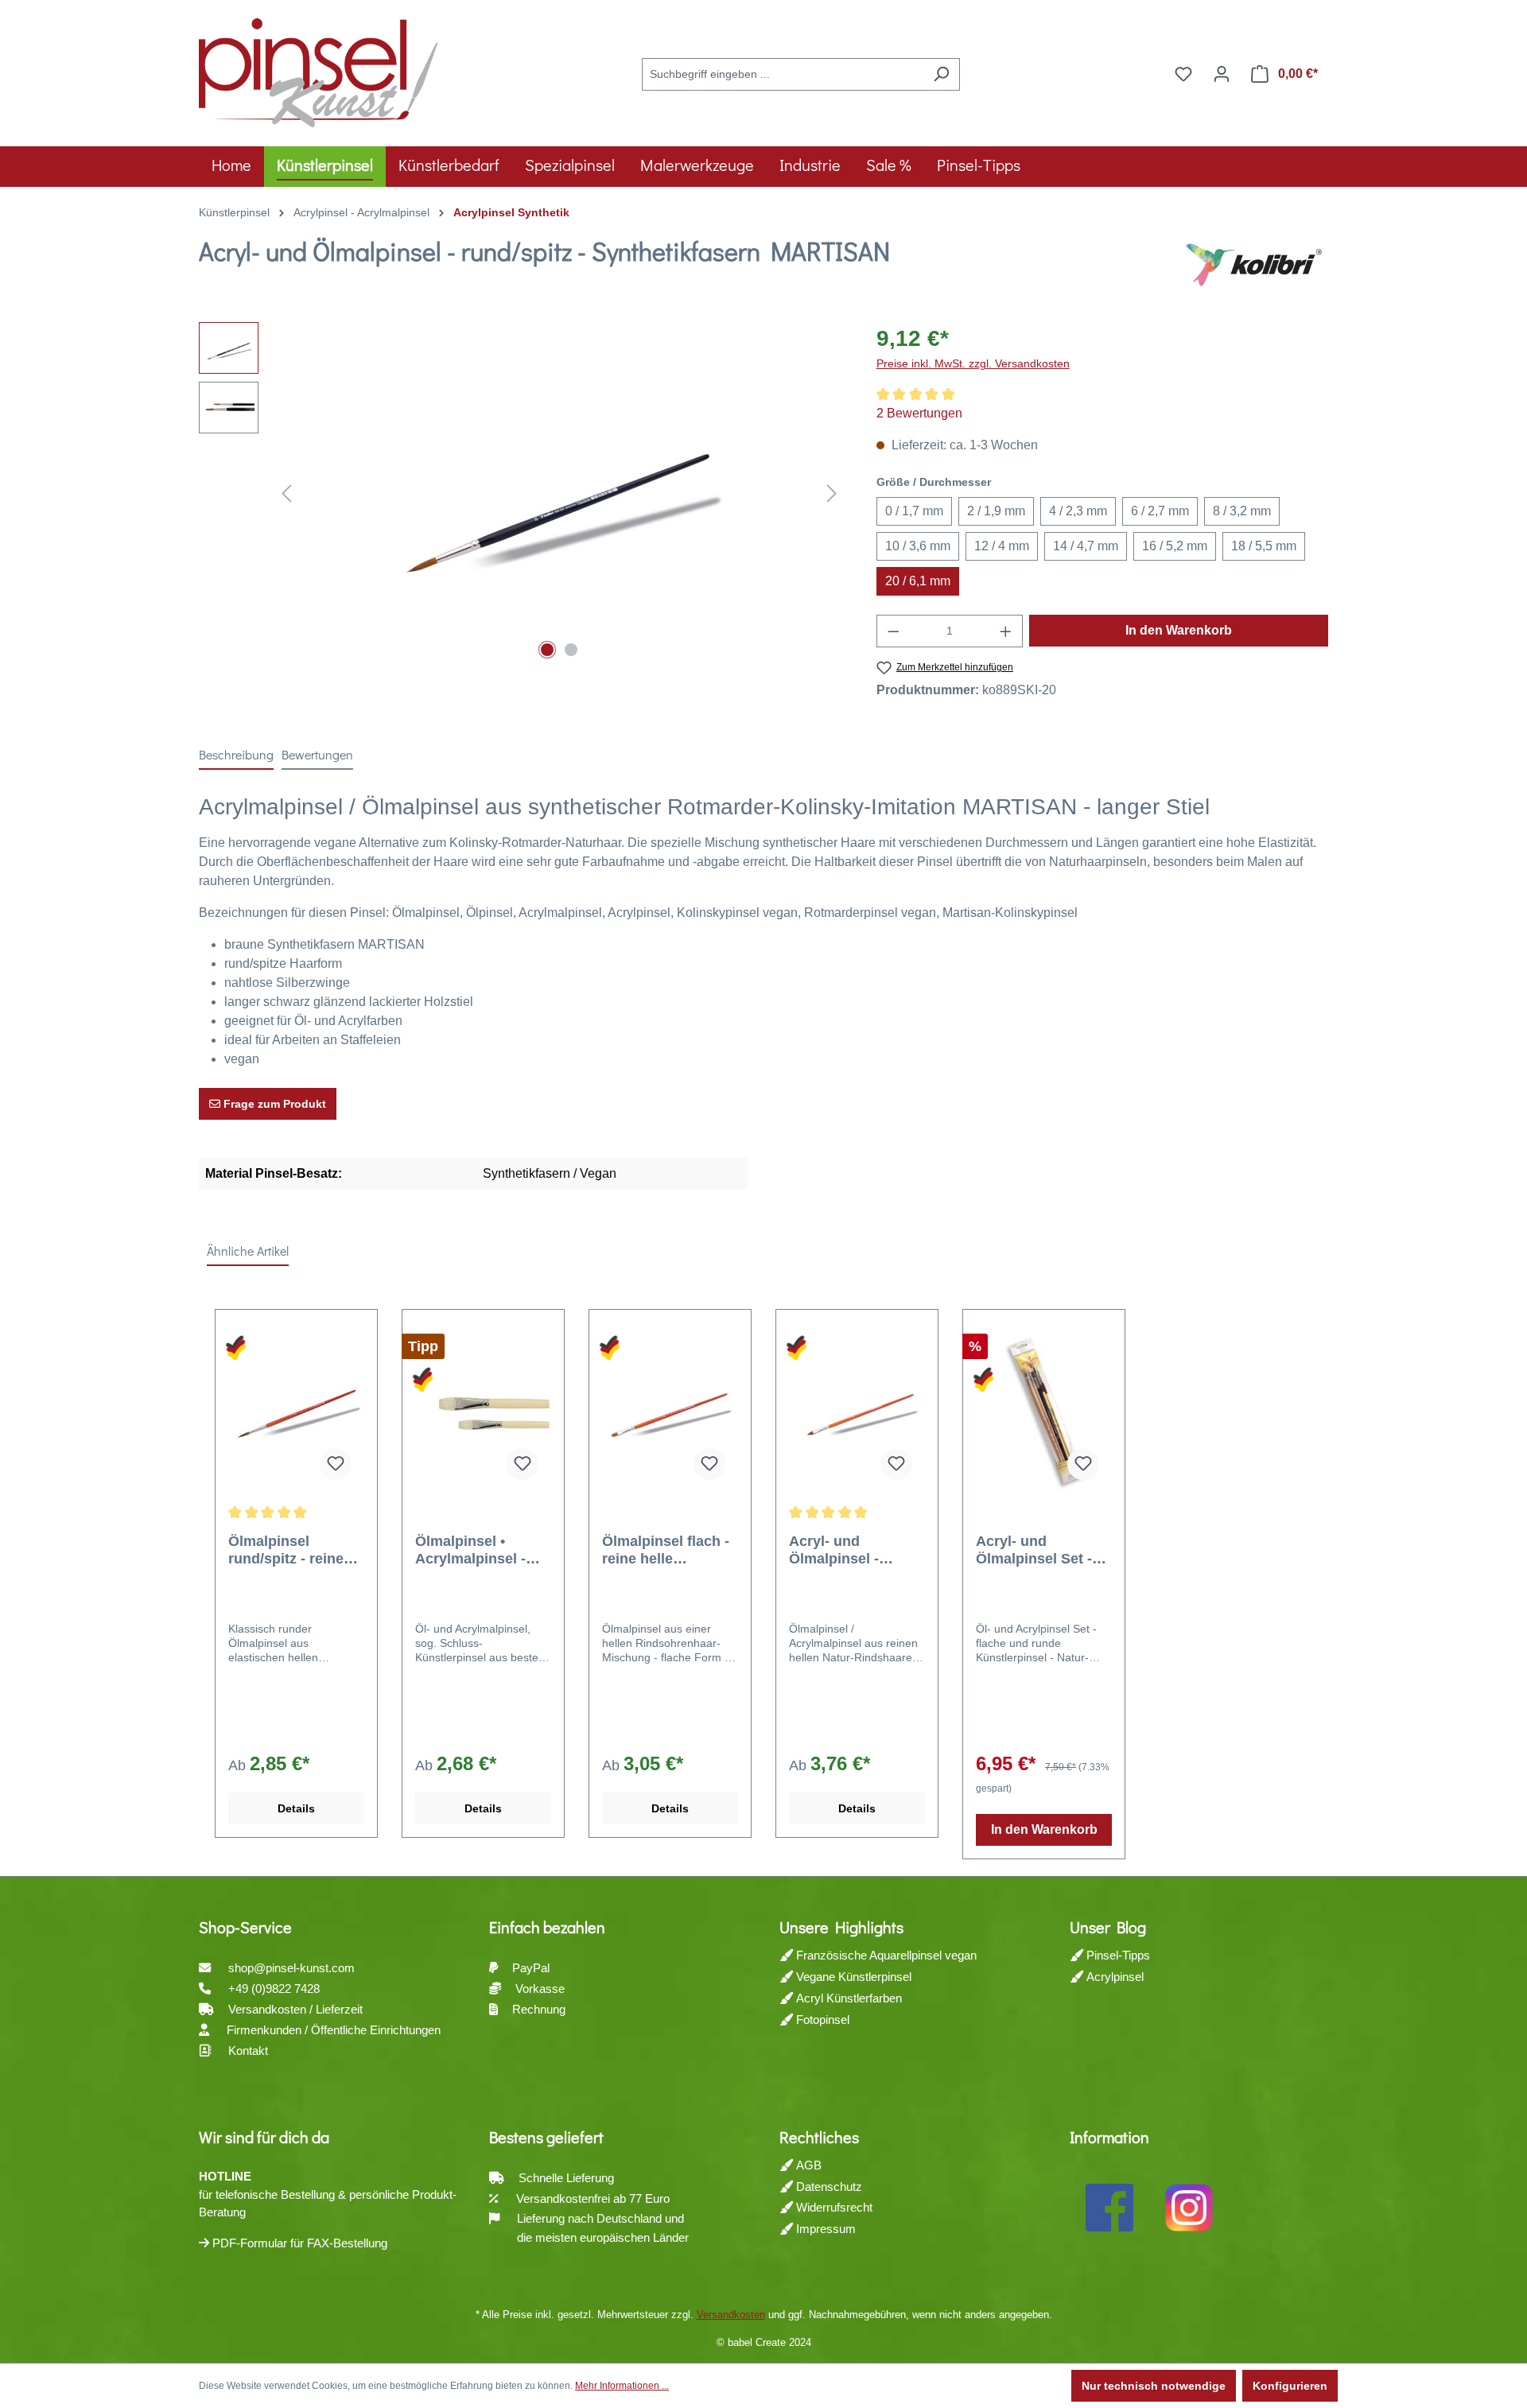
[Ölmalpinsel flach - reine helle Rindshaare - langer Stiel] (670, 1413)
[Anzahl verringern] (893, 631)
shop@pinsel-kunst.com (291, 1968)
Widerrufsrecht (833, 2207)
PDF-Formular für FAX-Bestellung (298, 2243)
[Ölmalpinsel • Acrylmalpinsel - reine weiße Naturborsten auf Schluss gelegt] (483, 1413)
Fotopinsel (821, 2020)
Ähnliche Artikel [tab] (248, 1251)
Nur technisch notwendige (1154, 2386)
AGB (807, 2165)
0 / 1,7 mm (914, 511)
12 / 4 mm (1002, 546)
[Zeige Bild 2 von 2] (571, 650)
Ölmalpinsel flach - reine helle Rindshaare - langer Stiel (669, 1550)
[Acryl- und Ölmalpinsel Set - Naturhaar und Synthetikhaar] (1044, 1413)
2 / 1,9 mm (996, 511)
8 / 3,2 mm (1242, 511)
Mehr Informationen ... (622, 2386)
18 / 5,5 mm (1264, 546)
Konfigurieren (1290, 2386)
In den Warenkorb (1179, 630)
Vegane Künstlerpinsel (852, 1977)
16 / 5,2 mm (1175, 546)
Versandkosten (731, 2315)
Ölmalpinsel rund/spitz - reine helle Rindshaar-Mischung (286, 1550)
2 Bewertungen (919, 413)
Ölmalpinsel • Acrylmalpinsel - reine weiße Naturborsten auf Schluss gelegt (473, 1550)
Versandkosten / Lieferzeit (297, 2009)
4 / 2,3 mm (1078, 511)
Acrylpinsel (1113, 1977)
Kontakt (248, 2051)
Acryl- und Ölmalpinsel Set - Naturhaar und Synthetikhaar (1034, 1550)
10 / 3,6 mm (918, 546)
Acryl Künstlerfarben (847, 1998)
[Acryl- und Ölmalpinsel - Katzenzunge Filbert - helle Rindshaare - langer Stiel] (857, 1413)
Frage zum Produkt (273, 1104)
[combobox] (783, 74)
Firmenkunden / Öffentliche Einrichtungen (334, 2030)
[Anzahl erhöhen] (1006, 631)
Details (296, 1808)
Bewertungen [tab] (317, 754)
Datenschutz (828, 2187)
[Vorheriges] (286, 493)
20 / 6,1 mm (918, 581)
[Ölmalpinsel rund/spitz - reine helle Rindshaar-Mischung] (296, 1413)
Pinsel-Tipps (1117, 1955)
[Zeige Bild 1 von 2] (547, 650)
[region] (522, 493)
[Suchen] (941, 74)
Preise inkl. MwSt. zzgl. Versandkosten (973, 363)
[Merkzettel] (1183, 74)
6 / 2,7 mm (1160, 511)
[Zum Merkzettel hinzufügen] (336, 1464)
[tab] (236, 755)
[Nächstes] (832, 493)
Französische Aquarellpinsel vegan (885, 1955)
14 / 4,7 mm (1086, 546)
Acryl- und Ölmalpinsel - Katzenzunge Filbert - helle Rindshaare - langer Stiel (857, 1550)
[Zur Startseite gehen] (318, 71)
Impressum (824, 2229)
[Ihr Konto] (1222, 74)
